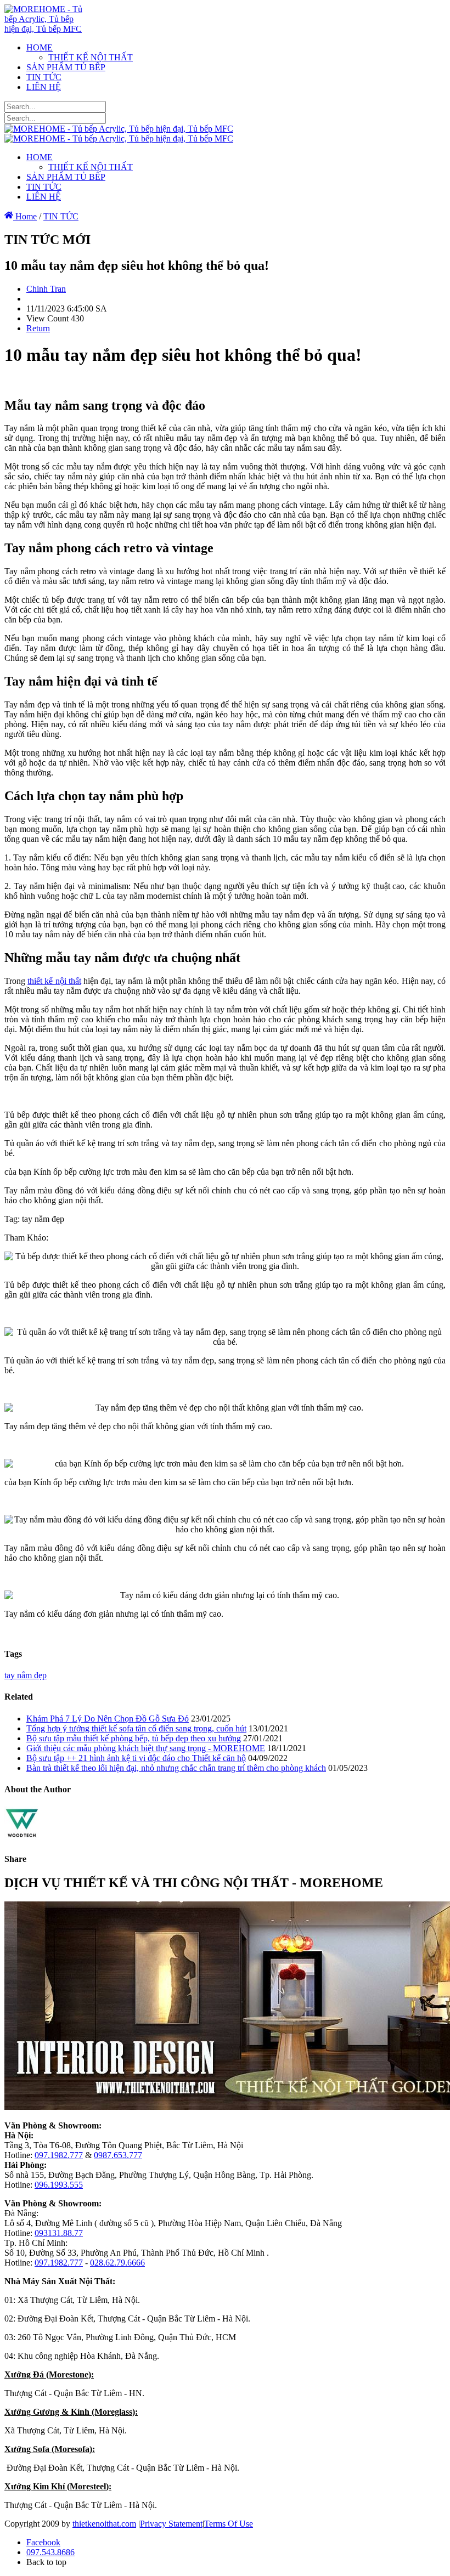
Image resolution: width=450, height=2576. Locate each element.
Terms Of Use (229, 2524)
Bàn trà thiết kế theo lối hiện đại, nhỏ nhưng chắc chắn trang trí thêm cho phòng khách (176, 1768)
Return (38, 328)
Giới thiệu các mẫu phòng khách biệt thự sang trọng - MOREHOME (146, 1748)
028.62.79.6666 (117, 2263)
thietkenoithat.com (104, 2524)
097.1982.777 (59, 2155)
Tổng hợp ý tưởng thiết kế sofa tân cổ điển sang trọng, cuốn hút (136, 1728)
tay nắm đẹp (26, 1675)
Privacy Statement (171, 2524)
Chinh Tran (46, 289)
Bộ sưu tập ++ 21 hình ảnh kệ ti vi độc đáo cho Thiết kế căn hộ (136, 1758)
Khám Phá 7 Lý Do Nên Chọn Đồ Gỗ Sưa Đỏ (108, 1719)
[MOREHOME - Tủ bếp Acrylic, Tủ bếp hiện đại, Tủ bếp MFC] (47, 29)
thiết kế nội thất (54, 981)
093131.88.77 (59, 2233)
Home (25, 216)
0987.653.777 (118, 2155)
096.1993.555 (59, 2185)
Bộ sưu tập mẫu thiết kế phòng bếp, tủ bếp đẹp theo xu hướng (134, 1738)
